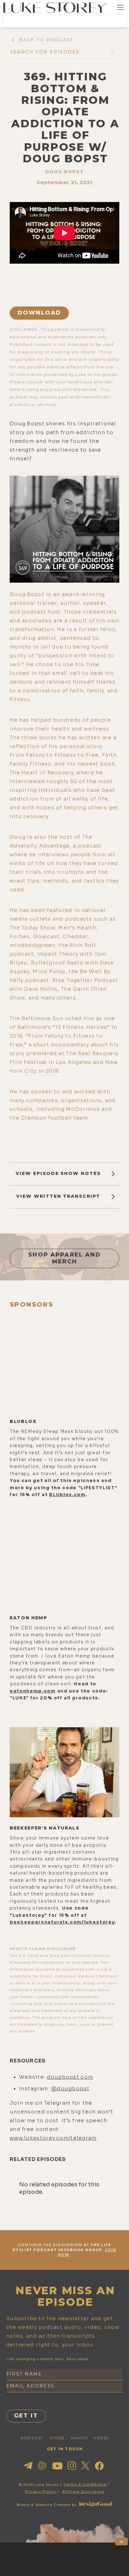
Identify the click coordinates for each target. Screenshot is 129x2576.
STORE (57, 2438)
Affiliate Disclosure (83, 2492)
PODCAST (32, 2438)
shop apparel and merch (64, 1258)
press (101, 2438)
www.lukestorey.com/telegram (53, 2138)
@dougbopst (70, 2089)
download (39, 313)
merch (79, 2438)
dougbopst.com (70, 2077)
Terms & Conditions (85, 2484)
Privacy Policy (41, 2492)
